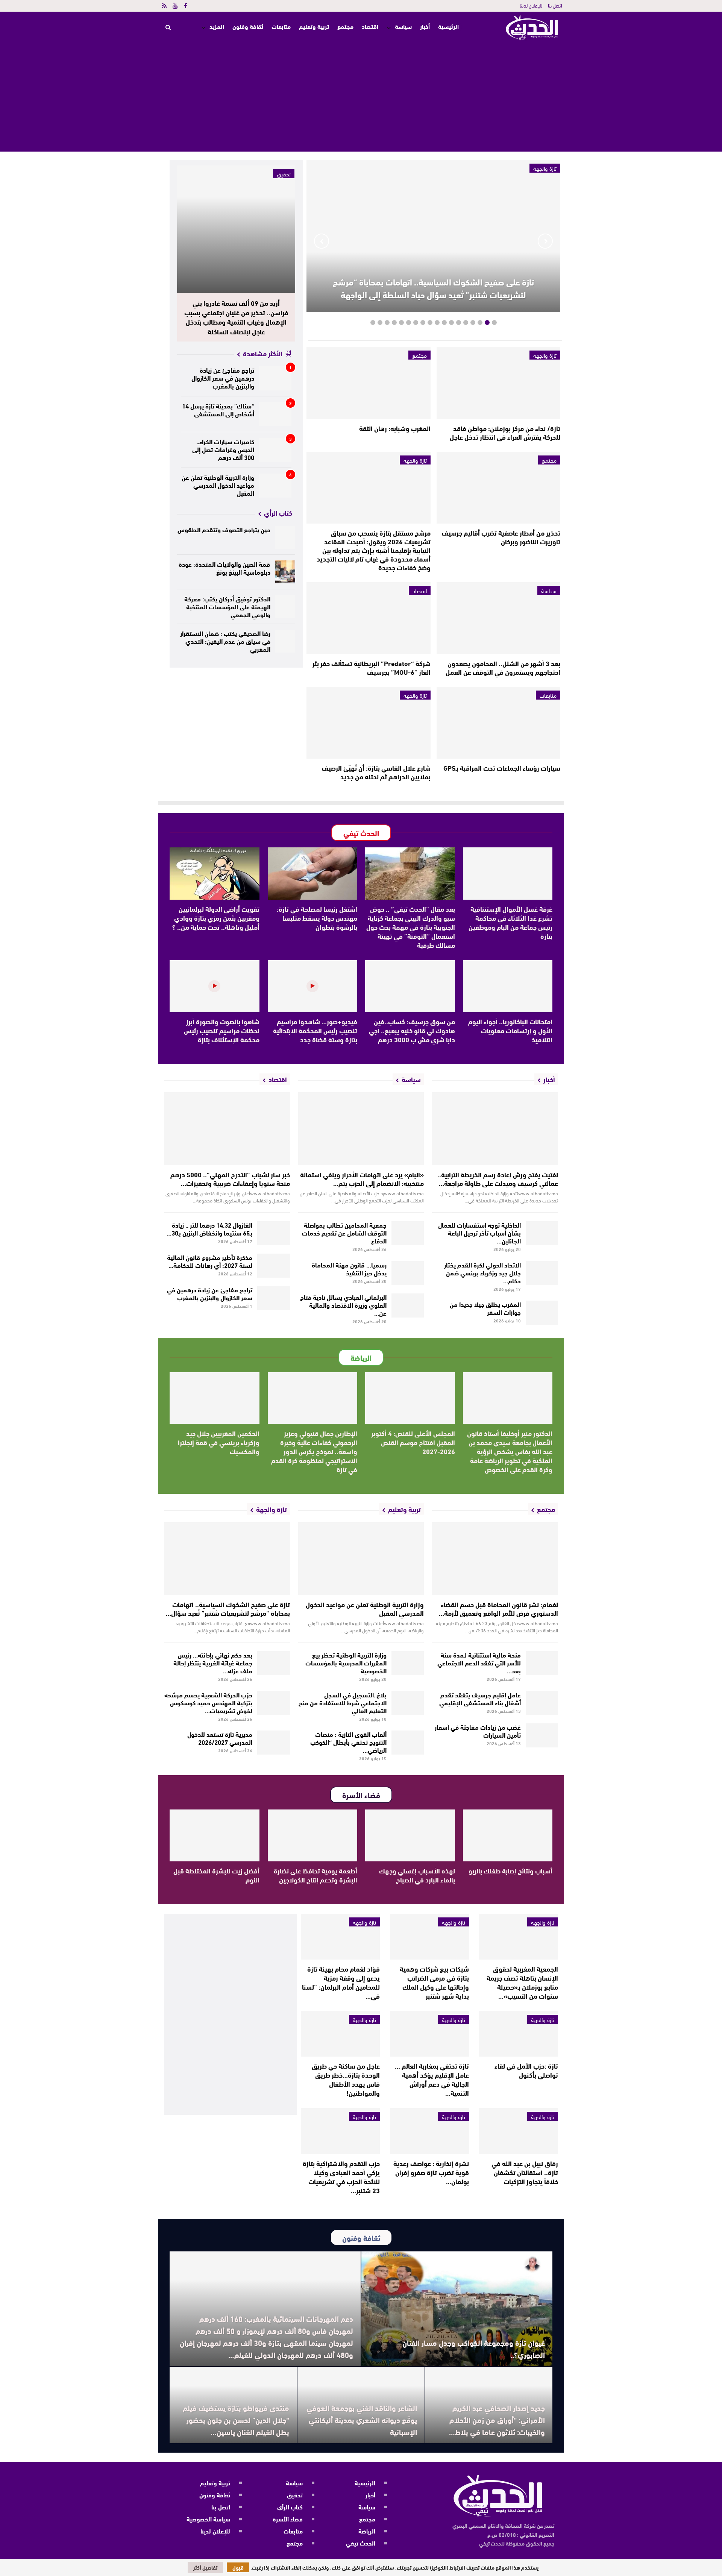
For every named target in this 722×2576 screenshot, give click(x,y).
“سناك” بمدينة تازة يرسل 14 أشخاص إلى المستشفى (218, 409)
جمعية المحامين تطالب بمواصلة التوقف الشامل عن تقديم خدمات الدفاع (344, 1232)
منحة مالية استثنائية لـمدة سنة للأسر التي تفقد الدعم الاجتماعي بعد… (479, 1662)
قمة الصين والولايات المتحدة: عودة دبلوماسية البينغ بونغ (224, 568)
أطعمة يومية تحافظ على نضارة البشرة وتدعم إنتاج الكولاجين (315, 1875)
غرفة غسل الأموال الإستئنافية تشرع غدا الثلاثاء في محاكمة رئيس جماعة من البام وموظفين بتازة (510, 922)
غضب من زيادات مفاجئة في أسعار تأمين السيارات (478, 1730)
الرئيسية (448, 27)
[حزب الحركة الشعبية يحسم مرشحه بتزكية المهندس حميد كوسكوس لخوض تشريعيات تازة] (274, 1703)
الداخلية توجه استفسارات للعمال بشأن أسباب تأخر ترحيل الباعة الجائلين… (479, 1232)
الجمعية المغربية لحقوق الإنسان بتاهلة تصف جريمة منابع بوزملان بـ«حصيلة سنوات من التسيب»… (522, 1982)
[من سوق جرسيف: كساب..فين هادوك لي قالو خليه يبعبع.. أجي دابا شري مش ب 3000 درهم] (410, 986)
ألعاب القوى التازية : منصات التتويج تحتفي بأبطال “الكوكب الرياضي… (348, 1742)
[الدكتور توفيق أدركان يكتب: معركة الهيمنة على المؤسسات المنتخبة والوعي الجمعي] (285, 606)
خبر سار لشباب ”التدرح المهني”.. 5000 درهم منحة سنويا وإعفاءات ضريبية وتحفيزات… (230, 1179)
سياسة (403, 26)
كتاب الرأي (290, 2507)
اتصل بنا (555, 5)
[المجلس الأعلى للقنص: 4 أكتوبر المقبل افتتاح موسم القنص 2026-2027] (410, 1398)
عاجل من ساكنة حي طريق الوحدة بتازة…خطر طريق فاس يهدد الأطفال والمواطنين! (346, 2079)
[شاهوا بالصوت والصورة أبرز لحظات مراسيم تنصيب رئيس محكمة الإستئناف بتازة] (215, 986)
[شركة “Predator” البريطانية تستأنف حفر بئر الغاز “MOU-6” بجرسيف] (368, 618)
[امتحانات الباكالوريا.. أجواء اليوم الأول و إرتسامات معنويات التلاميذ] (508, 986)
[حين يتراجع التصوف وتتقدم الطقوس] (285, 537)
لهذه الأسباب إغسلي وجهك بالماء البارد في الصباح (417, 1875)
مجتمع (345, 26)
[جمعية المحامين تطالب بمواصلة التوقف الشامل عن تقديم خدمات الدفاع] (408, 1233)
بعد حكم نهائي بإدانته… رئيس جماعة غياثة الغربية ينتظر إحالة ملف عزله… (213, 1662)
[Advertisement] (361, 99)
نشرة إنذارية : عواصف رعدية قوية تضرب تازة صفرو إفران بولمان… (431, 2172)
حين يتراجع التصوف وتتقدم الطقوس (224, 529)
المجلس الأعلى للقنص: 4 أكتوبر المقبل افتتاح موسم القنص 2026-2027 (413, 1442)
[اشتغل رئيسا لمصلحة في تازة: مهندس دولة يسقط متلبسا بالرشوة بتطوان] (313, 873)
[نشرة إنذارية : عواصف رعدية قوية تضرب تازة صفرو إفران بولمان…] (429, 2131)
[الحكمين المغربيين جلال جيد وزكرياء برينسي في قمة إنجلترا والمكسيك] (215, 1398)
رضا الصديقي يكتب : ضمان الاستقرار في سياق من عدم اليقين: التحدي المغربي (225, 641)
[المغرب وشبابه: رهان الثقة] (368, 383)
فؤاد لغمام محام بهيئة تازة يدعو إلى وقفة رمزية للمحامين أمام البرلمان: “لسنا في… (341, 1982)
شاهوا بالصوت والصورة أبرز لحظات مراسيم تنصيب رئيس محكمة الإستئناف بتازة (222, 1030)
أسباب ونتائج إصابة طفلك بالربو (510, 1870)
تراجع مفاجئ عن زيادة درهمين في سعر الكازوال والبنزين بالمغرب (223, 377)
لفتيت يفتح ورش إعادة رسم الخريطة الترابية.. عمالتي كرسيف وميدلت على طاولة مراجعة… (498, 1179)
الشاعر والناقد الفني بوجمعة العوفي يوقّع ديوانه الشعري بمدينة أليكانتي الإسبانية (362, 2419)
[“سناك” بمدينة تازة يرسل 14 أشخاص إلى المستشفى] (275, 414)
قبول (238, 2567)
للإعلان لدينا (531, 5)
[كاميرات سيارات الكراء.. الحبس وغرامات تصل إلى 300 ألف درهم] (275, 450)
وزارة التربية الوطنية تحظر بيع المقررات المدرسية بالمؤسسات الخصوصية (346, 1662)
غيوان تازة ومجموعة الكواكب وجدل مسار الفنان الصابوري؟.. (474, 2348)
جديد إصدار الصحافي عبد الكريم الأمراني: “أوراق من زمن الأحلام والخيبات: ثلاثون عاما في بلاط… (497, 2419)
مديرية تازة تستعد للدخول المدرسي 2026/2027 (220, 1738)
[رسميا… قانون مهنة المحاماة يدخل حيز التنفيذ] (408, 1273)
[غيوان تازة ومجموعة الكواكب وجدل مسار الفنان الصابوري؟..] (457, 2309)
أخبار (425, 26)
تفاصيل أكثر (205, 2567)
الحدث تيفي (361, 2543)
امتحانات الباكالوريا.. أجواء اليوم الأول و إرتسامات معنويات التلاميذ (510, 1030)
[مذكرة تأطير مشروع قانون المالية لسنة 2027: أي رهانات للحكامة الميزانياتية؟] (274, 1266)
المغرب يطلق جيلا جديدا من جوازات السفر (485, 1308)
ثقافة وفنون (248, 26)
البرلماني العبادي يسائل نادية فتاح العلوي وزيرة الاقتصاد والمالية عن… (343, 1305)
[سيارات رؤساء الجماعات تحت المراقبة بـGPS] (498, 723)
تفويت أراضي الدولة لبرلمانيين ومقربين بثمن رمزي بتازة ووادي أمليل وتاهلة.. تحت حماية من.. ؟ (216, 918)
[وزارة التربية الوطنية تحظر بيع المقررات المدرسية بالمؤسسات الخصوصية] (408, 1663)
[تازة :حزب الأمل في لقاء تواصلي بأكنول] (519, 2034)
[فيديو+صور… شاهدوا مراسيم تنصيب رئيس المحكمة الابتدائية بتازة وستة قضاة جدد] (313, 986)
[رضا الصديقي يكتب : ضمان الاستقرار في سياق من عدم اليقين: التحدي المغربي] (285, 641)
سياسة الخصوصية (208, 2519)
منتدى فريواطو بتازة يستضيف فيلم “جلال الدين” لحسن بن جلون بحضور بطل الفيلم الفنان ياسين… (236, 2419)
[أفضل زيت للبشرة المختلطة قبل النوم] (215, 1835)
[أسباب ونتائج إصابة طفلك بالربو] (508, 1835)
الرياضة (367, 2531)
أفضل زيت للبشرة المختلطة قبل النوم (216, 1875)
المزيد (217, 26)
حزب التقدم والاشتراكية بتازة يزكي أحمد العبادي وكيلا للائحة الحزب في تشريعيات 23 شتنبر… (341, 2177)
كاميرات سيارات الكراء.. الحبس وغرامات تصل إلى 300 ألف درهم (223, 449)
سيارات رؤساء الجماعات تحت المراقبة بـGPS (502, 768)
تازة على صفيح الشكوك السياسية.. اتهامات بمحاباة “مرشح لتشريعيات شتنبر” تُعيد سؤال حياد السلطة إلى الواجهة (433, 288)
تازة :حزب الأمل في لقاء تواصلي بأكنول (526, 2070)
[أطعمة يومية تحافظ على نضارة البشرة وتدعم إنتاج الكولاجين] (313, 1835)
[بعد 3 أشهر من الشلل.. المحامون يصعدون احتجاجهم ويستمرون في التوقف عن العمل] (498, 618)
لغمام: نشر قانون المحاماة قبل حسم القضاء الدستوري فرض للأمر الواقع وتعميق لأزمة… (498, 1608)
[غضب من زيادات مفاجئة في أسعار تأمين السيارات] (542, 1735)
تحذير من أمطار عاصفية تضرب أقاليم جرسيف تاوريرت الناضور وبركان (501, 537)
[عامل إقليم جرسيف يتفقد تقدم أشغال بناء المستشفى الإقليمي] (542, 1703)
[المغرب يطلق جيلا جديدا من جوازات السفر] (542, 1313)
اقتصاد (370, 26)
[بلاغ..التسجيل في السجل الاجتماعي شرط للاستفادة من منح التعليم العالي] (408, 1703)
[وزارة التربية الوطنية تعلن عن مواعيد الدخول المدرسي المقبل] (275, 486)
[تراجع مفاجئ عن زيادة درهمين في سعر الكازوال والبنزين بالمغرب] (275, 378)
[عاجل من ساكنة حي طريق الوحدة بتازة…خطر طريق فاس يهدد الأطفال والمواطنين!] (340, 2034)
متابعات (281, 26)
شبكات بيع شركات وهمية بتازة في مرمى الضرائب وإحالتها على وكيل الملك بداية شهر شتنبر (434, 1982)
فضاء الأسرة (288, 2519)
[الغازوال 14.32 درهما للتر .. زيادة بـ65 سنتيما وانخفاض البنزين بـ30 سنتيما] (274, 1233)
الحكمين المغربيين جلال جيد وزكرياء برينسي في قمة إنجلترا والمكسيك (219, 1442)
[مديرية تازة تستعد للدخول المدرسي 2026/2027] (274, 1743)
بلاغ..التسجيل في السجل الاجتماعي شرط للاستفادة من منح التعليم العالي (343, 1702)
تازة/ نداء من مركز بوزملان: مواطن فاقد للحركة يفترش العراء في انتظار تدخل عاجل (505, 432)
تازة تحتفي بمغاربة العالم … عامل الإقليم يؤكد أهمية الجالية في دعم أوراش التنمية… (432, 2079)
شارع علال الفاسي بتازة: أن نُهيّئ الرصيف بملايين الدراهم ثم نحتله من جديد (376, 772)
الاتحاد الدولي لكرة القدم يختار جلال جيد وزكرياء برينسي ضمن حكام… (482, 1272)
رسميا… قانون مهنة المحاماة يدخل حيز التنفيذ (349, 1268)
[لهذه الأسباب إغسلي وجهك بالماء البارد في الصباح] (410, 1835)
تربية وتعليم (314, 26)
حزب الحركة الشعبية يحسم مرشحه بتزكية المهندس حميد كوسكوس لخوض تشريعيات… (208, 1702)
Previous (545, 241)
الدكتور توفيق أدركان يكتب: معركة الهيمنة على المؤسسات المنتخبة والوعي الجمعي (227, 606)
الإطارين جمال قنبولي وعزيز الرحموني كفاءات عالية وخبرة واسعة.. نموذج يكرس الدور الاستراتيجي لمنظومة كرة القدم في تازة (314, 1451)
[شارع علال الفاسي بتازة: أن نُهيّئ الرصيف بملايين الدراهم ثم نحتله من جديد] (368, 723)
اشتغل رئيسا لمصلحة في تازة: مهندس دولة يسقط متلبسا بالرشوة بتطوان (317, 918)
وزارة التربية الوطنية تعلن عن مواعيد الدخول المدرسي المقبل (218, 485)
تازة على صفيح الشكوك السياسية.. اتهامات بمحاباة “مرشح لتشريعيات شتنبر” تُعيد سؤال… (228, 1608)
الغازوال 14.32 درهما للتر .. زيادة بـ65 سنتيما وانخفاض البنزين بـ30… (209, 1228)
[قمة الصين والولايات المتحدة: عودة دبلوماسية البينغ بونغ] (285, 572)
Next (322, 241)
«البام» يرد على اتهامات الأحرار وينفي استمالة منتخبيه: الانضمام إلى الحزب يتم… (362, 1179)
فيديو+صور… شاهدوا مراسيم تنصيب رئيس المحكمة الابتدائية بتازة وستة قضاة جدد (315, 1030)
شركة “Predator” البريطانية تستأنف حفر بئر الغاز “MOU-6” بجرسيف (372, 667)
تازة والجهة (545, 355)
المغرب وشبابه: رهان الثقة (395, 428)
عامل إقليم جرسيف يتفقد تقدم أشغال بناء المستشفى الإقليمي (480, 1698)
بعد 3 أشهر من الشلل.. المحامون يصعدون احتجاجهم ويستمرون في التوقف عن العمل (503, 667)
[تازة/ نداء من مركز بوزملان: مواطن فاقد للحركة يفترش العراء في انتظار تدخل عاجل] (498, 383)
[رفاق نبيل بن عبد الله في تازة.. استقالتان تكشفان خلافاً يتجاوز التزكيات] (519, 2131)
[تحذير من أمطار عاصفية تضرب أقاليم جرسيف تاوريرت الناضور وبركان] (498, 488)
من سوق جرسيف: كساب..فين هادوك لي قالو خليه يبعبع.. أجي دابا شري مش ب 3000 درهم (412, 1030)
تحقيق (284, 174)
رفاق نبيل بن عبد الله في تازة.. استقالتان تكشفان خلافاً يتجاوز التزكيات (525, 2172)
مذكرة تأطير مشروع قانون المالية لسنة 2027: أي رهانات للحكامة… (210, 1261)
